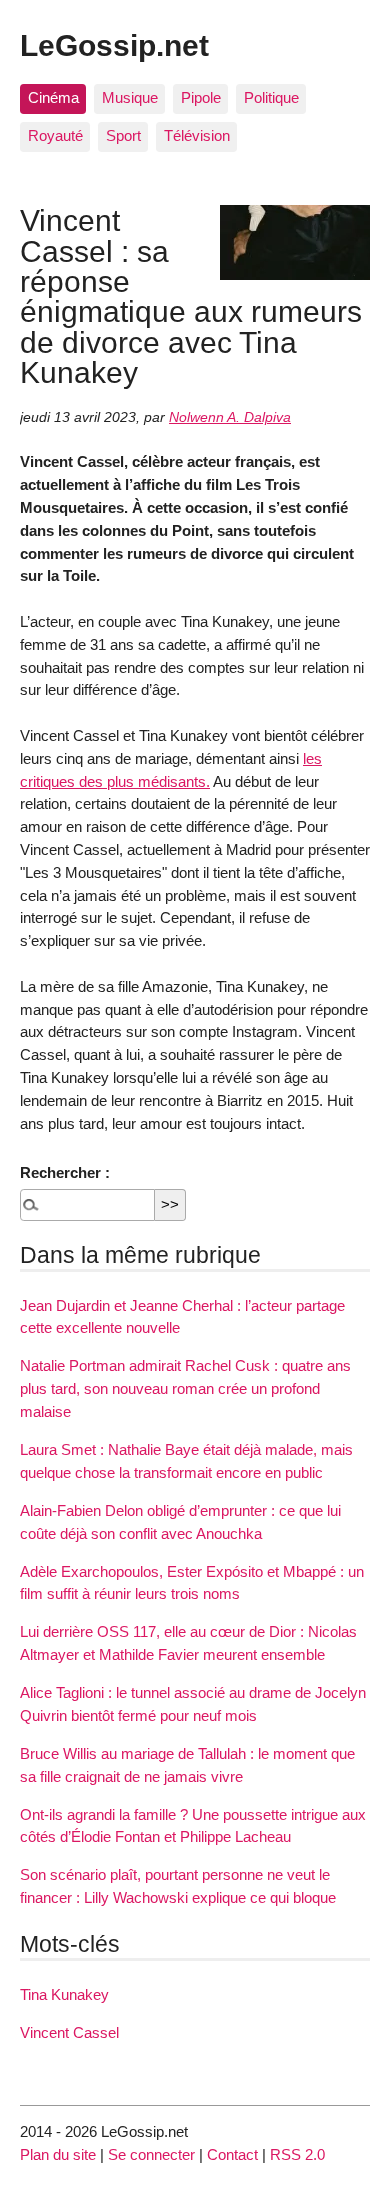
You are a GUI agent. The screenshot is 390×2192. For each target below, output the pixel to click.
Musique (130, 97)
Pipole (201, 97)
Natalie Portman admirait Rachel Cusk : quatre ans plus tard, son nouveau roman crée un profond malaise (185, 1388)
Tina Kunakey (64, 1994)
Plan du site (58, 2154)
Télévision (197, 135)
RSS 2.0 (297, 2154)
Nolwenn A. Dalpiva (230, 417)
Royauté (55, 135)
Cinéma (53, 97)
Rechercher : (65, 1172)
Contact (232, 2154)
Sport (123, 135)
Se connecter (151, 2154)
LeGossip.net (114, 45)
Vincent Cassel (69, 2032)
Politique (271, 97)
